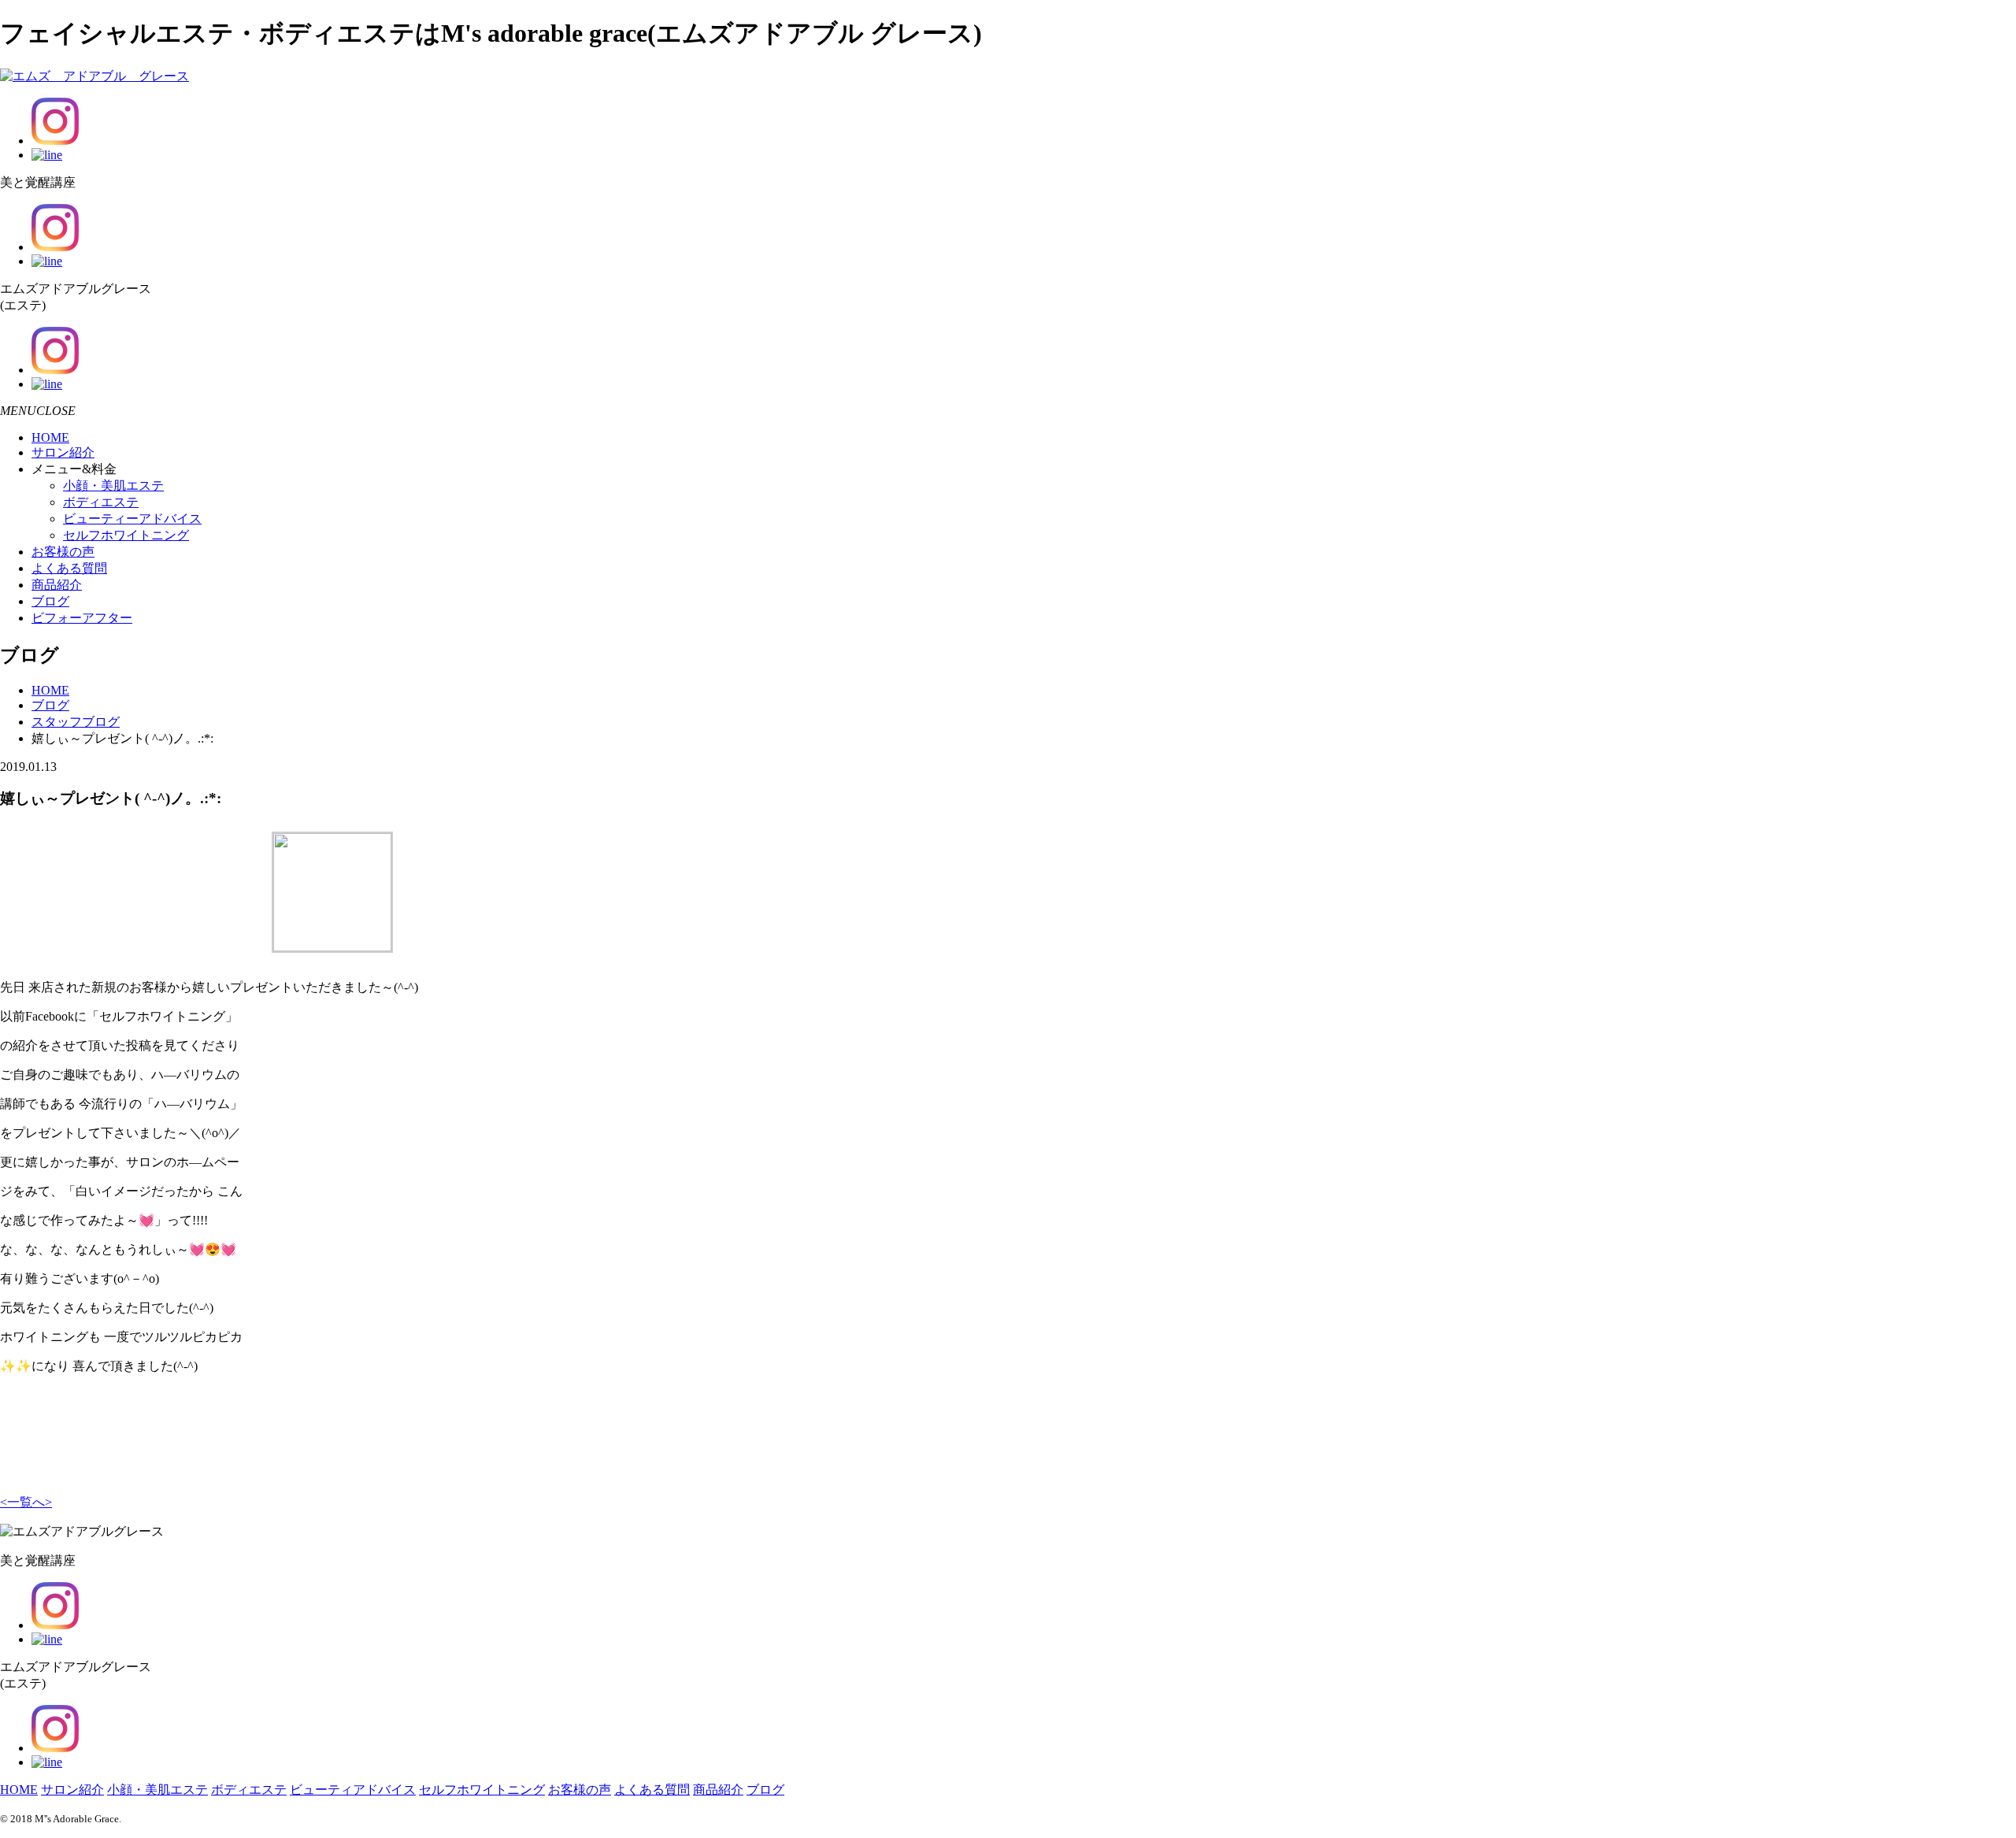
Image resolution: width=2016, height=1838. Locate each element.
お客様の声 (63, 552)
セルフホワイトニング (126, 535)
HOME (50, 437)
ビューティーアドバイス (132, 519)
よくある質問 (69, 568)
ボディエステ (101, 502)
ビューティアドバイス (353, 1790)
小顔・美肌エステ (113, 485)
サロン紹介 (63, 452)
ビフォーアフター (82, 618)
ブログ (50, 601)
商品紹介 (57, 585)
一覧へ (26, 1502)
